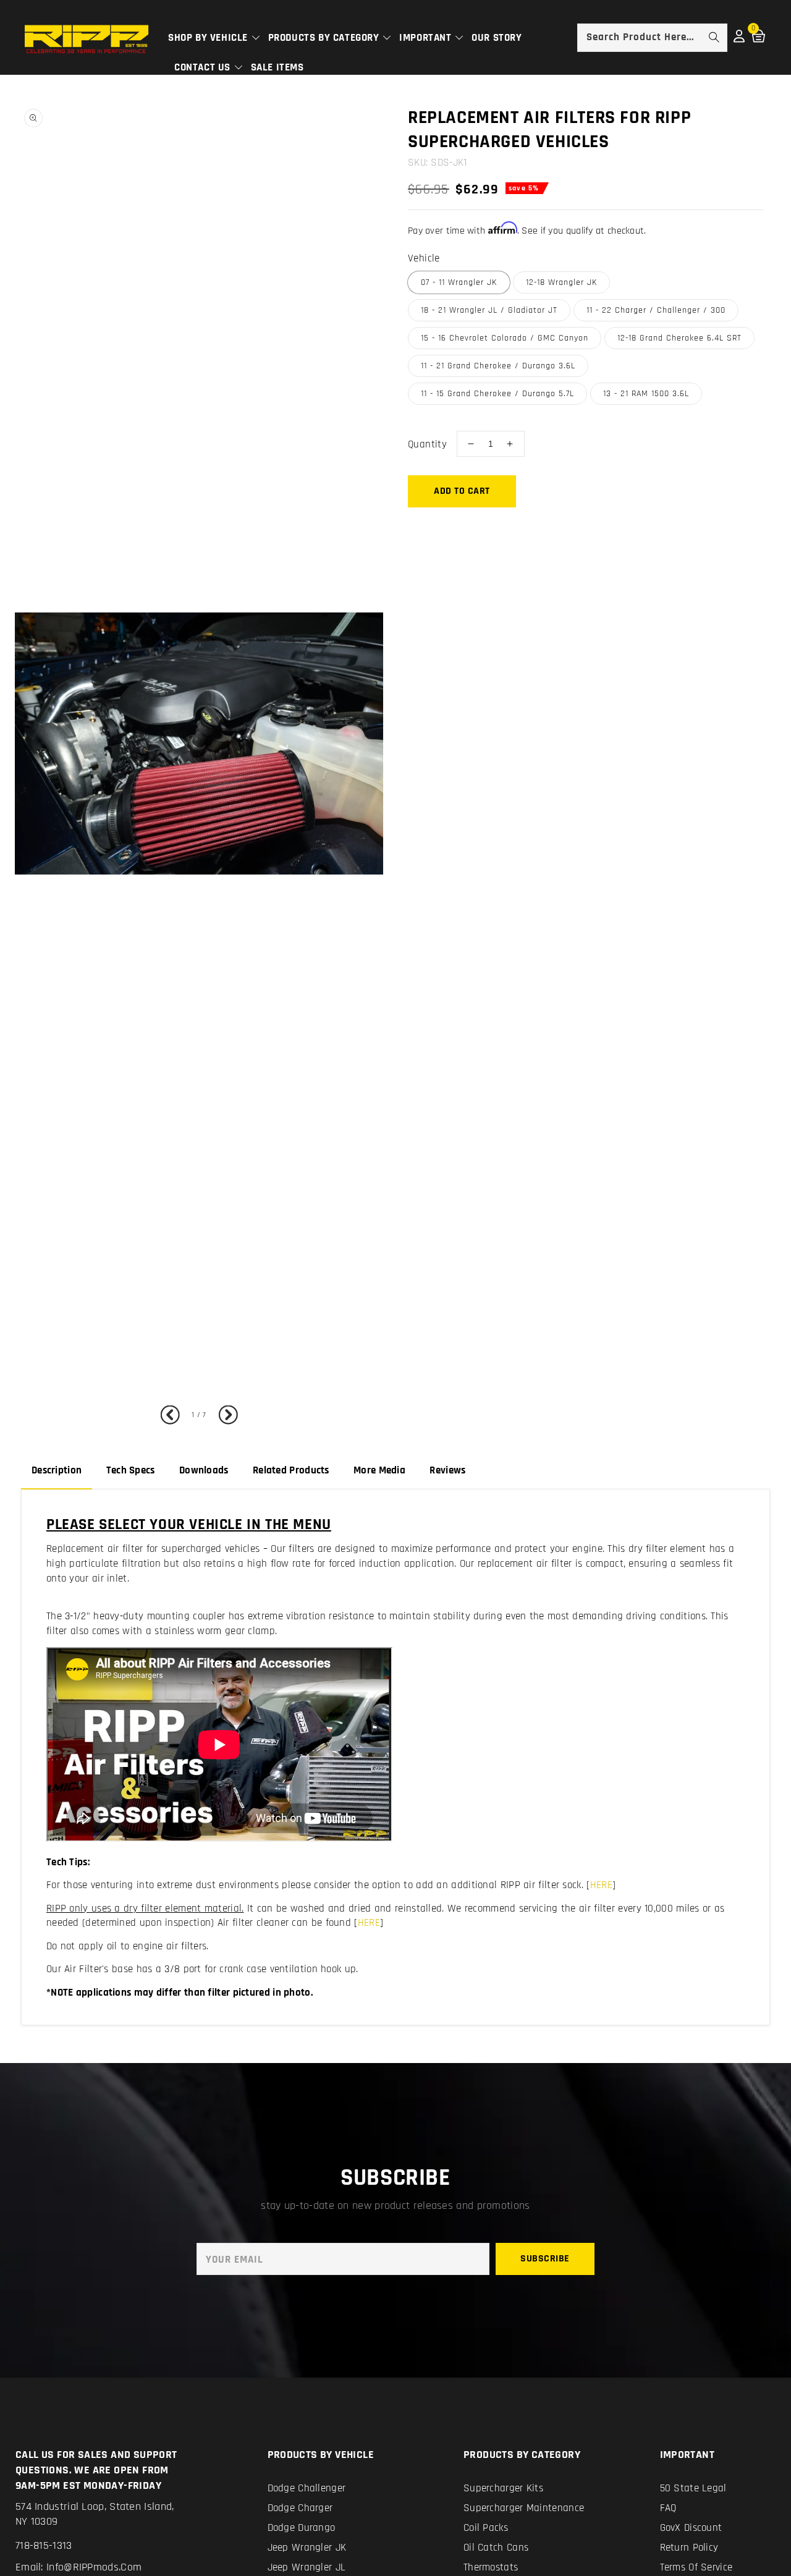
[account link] (739, 40)
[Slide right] (225, 1416)
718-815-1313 (44, 2545)
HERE (601, 1885)
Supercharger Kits (503, 2488)
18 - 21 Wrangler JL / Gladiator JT (489, 310)
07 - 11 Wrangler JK (459, 282)
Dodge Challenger (307, 2488)
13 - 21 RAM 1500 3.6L (646, 394)
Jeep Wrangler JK (307, 2548)
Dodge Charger (300, 2508)
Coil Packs (486, 2528)
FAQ (668, 2508)
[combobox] (652, 38)
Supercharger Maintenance (524, 2508)
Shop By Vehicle (209, 38)
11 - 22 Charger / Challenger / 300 (656, 310)
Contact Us (204, 67)
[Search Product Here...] (714, 37)
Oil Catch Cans (496, 2548)
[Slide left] (173, 1416)
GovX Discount (691, 2528)
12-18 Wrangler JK (561, 282)
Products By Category (325, 38)
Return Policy (689, 2548)
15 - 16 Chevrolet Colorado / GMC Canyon (505, 338)
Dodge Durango (302, 2528)
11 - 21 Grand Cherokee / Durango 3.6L (498, 366)
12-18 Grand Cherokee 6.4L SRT (679, 338)
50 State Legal (693, 2488)
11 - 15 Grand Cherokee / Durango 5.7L (497, 394)
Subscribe (545, 2259)
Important (427, 38)
